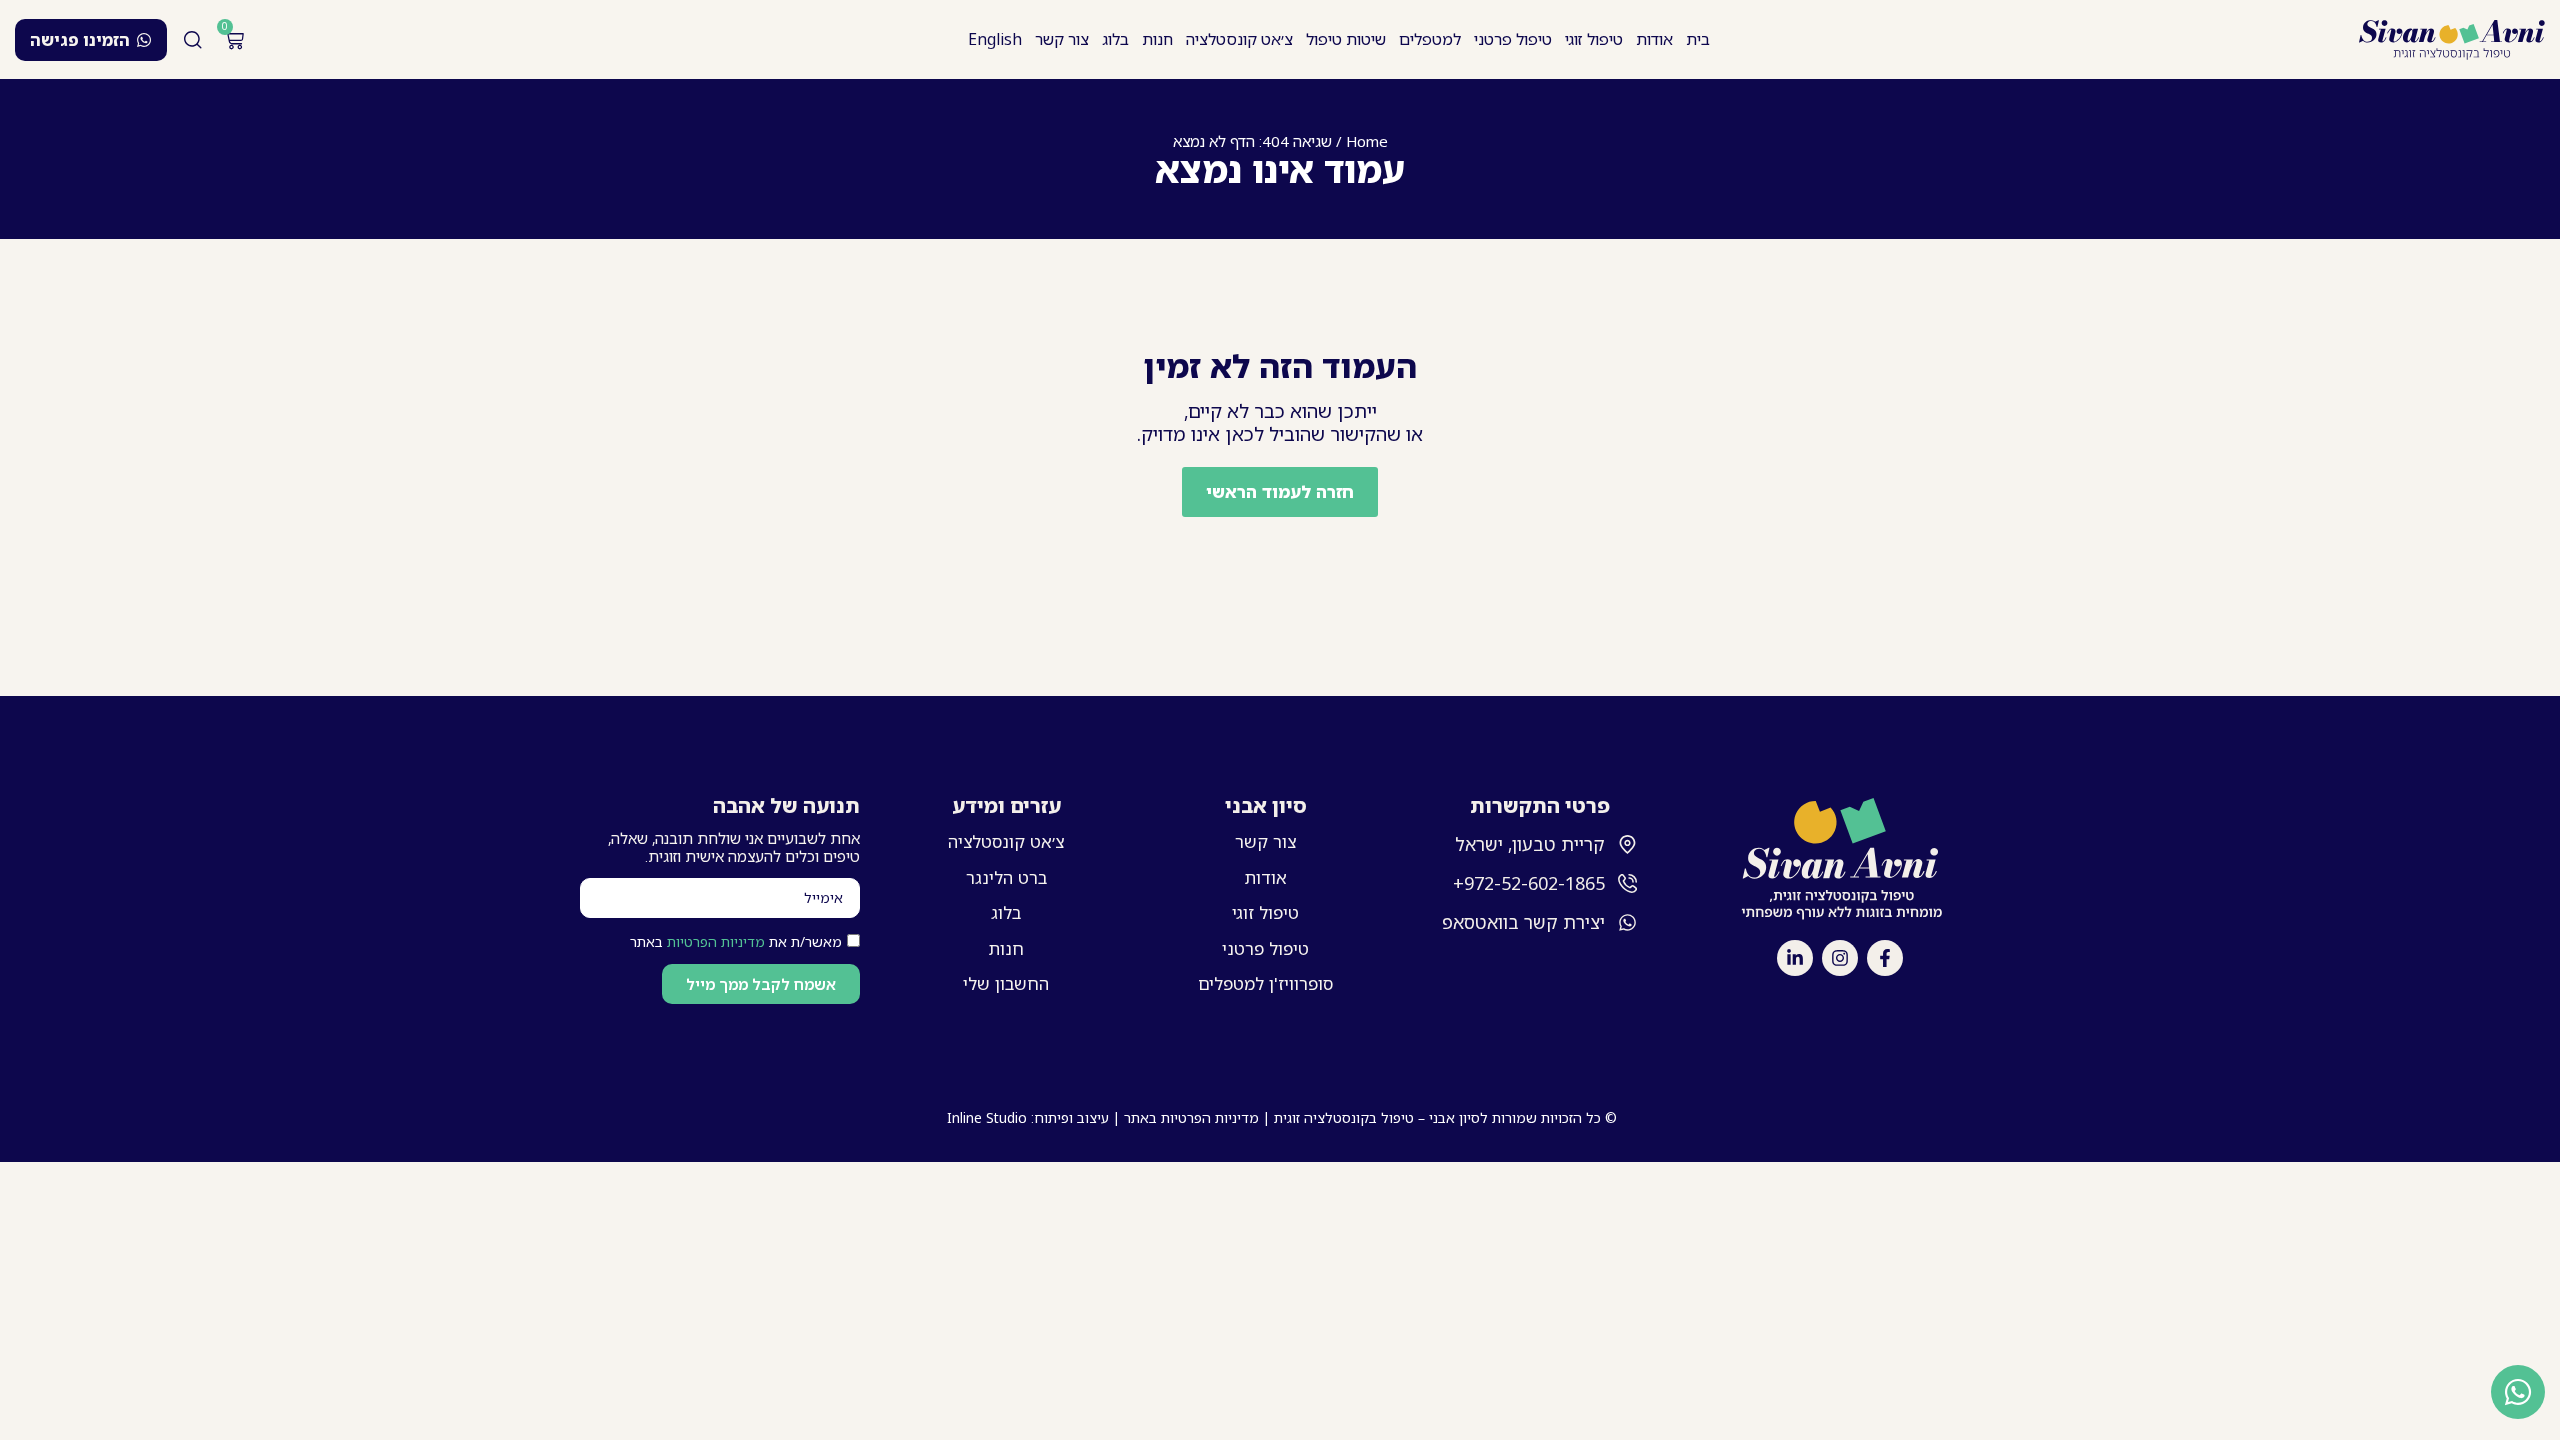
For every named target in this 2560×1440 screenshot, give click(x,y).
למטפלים (1430, 39)
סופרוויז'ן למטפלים (1265, 983)
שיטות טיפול (1346, 39)
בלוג (1115, 39)
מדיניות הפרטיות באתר (1191, 1117)
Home (1367, 141)
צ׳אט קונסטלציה (1239, 39)
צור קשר (1062, 39)
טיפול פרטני (1513, 39)
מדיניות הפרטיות (716, 941)
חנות (1157, 39)
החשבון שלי (1006, 983)
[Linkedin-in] (1795, 958)
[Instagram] (1840, 958)
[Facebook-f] (1885, 958)
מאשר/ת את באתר (736, 941)
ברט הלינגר (1006, 877)
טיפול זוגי (1594, 39)
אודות (1654, 39)
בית (1698, 39)
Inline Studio (987, 1117)
